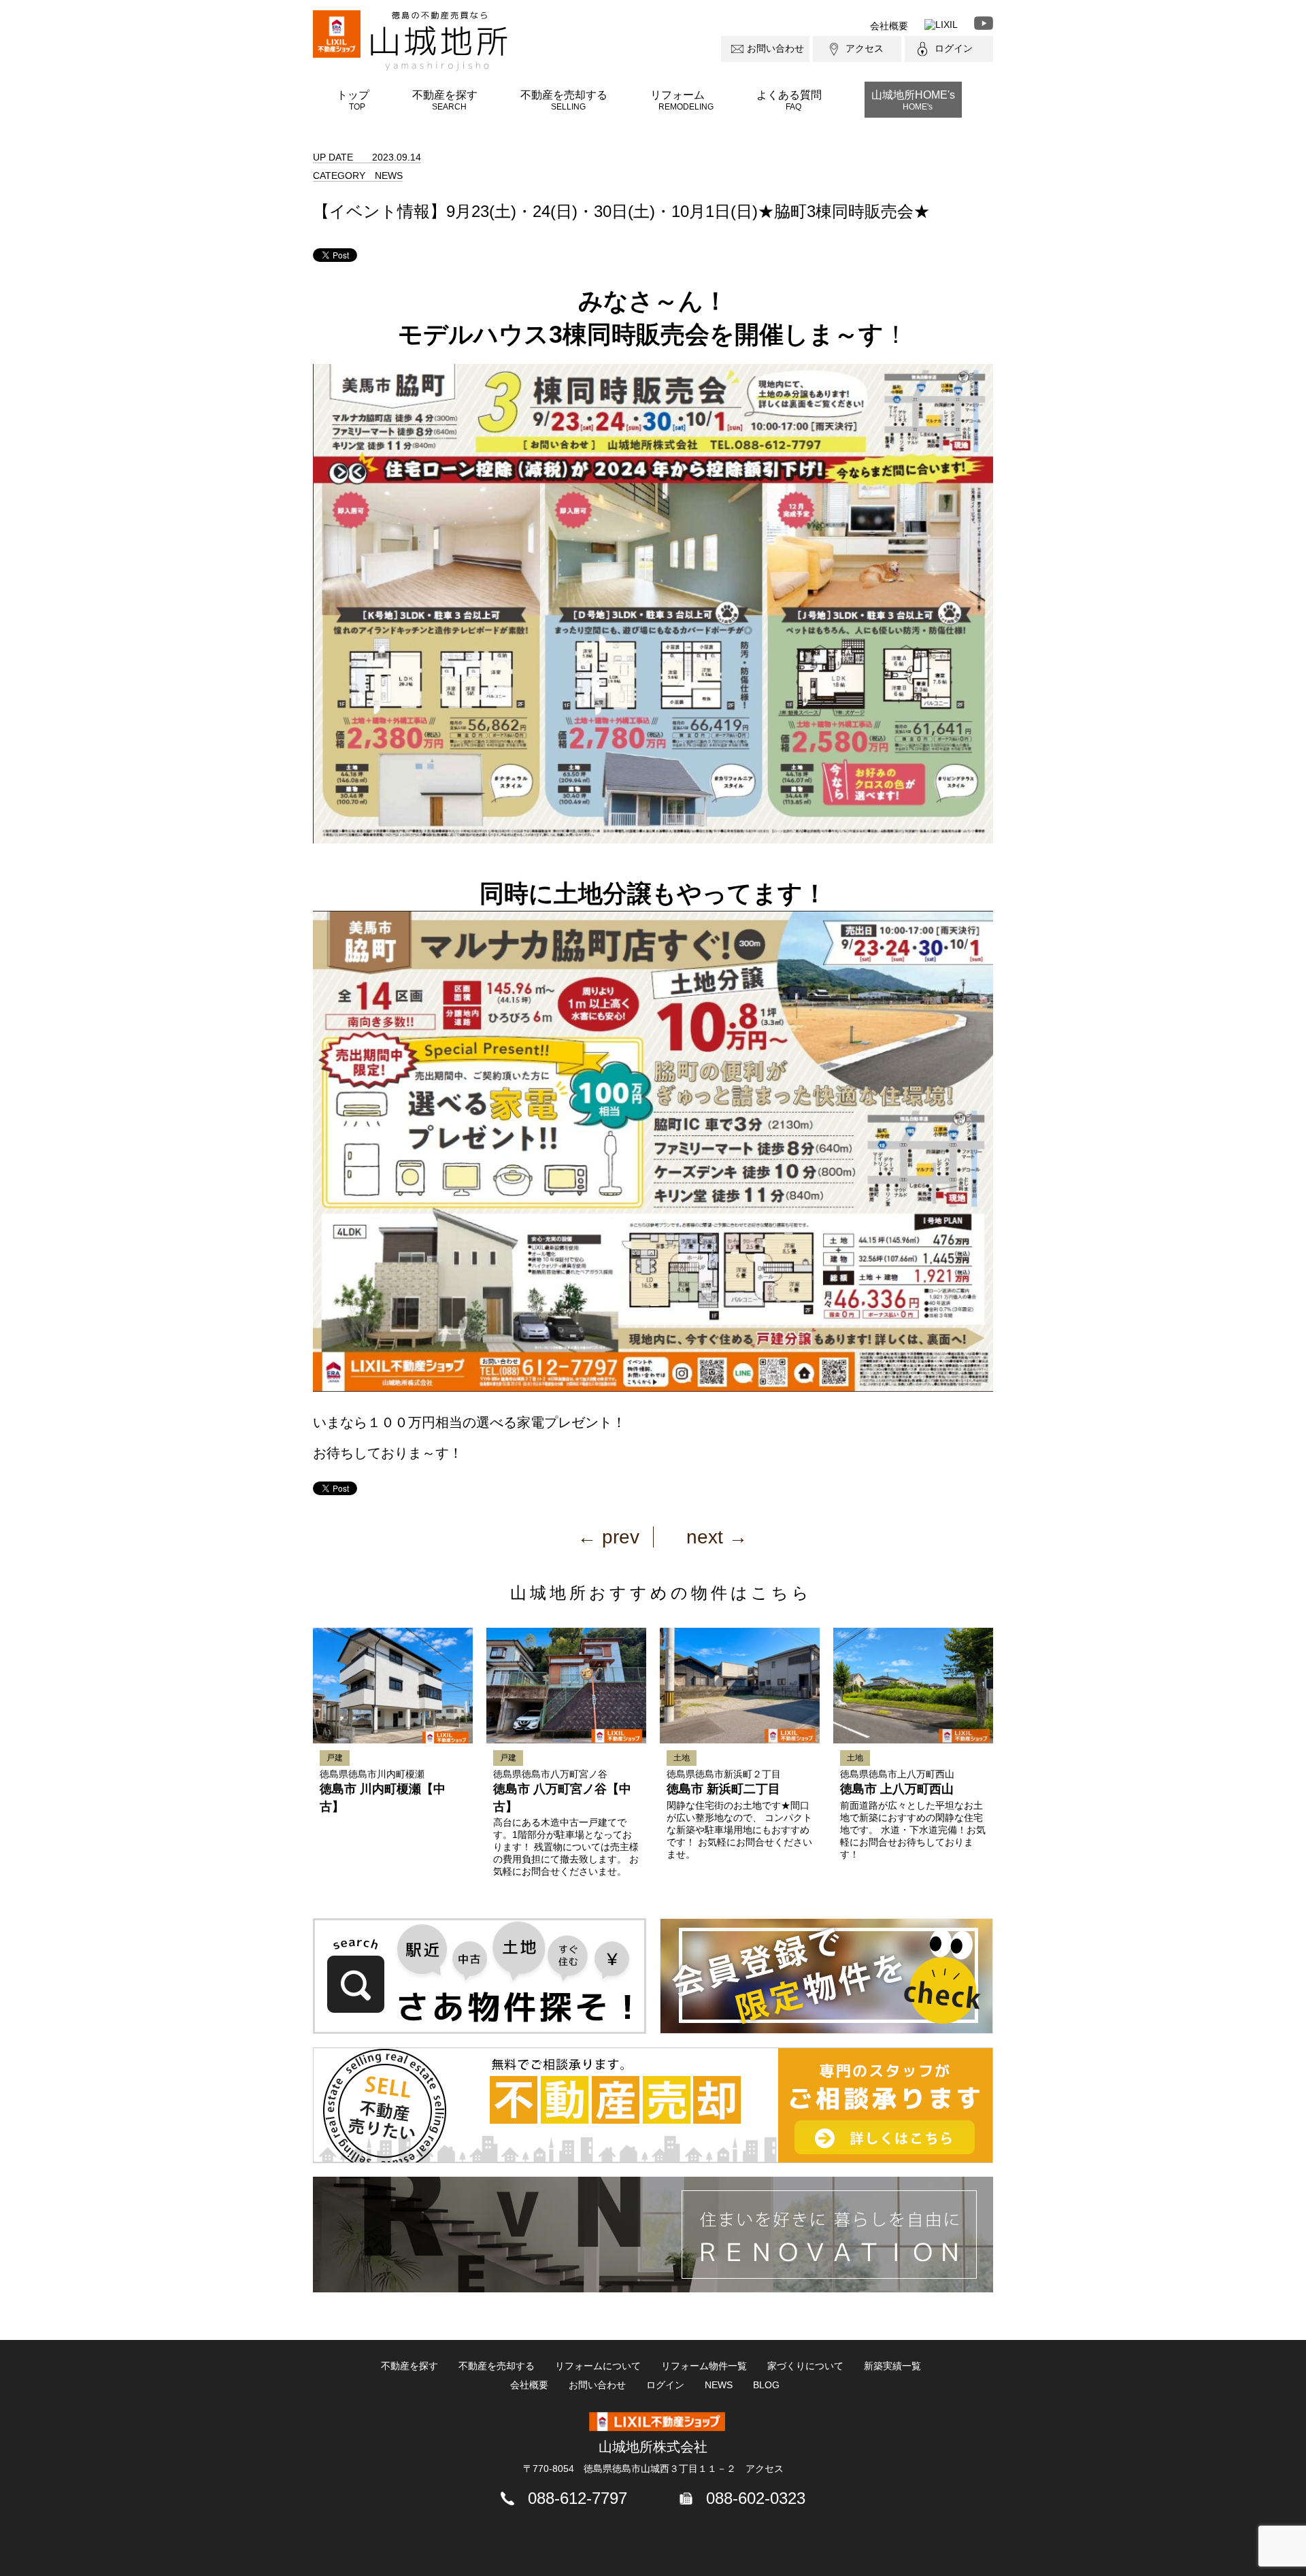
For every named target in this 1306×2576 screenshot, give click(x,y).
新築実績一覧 (892, 2366)
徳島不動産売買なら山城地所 (439, 41)
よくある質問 (789, 100)
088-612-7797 (577, 2498)
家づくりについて (805, 2366)
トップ (353, 100)
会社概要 (889, 26)
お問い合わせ (775, 48)
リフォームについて (598, 2366)
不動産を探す (445, 100)
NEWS (719, 2385)
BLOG (766, 2385)
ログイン (954, 48)
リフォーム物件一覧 (704, 2366)
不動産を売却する (564, 100)
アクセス (865, 48)
